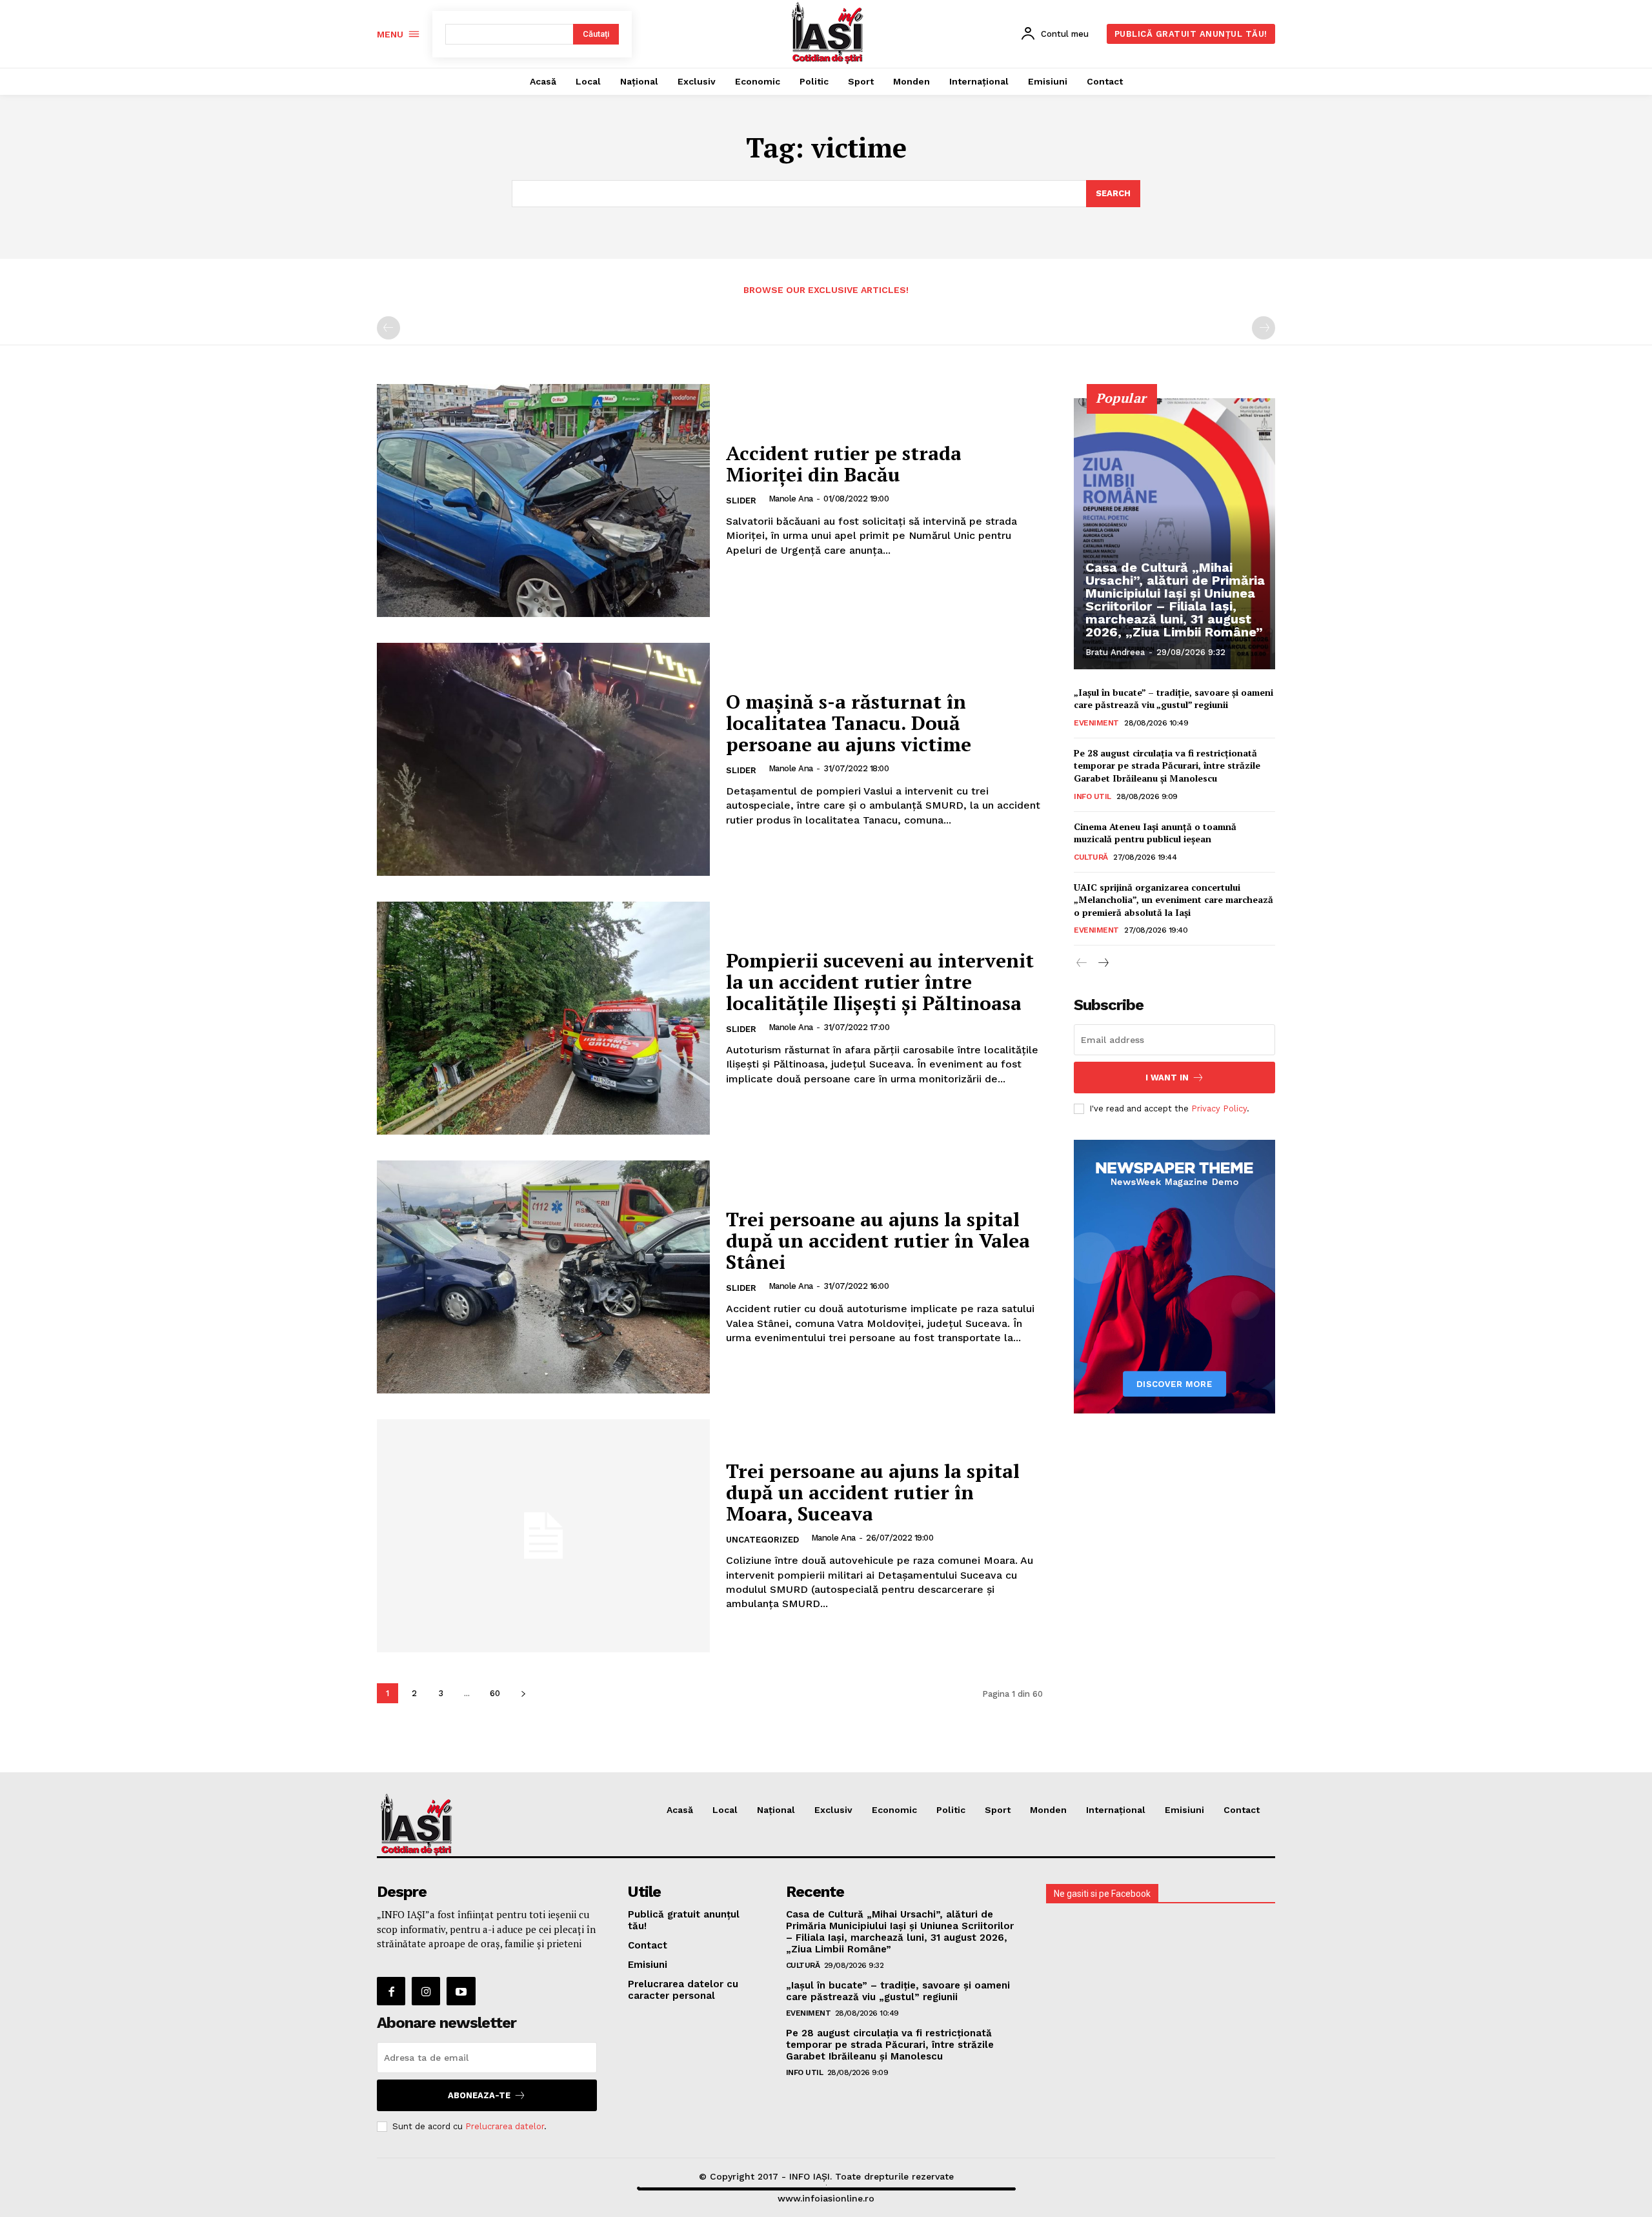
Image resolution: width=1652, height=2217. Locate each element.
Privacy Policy (1219, 1108)
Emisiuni (1184, 1810)
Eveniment (1096, 723)
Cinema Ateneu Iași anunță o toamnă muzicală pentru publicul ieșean (1155, 833)
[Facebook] (391, 1991)
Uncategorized (762, 1540)
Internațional (1116, 1810)
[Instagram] (426, 1991)
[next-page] (523, 1693)
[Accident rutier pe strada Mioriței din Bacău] (543, 501)
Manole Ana (791, 499)
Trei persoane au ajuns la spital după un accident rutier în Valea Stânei (878, 1240)
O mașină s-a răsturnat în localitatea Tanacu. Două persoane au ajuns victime (849, 723)
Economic (894, 1810)
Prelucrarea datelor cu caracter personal (683, 1990)
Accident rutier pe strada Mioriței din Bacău (844, 464)
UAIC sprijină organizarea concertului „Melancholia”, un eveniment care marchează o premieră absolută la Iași (1174, 900)
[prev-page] (388, 328)
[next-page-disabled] (1264, 328)
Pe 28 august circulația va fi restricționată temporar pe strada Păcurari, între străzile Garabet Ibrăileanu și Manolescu (1167, 765)
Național (776, 1810)
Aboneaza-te (479, 2095)
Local (725, 1810)
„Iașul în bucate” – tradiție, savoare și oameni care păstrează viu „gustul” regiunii (1174, 699)
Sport (998, 1810)
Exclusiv (833, 1810)
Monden (1048, 1810)
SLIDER (741, 501)
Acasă (680, 1810)
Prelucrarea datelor (505, 2126)
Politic (951, 1810)
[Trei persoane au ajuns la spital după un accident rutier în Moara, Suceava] (543, 1536)
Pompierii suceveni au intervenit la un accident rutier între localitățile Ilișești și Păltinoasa (880, 982)
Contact (1242, 1810)
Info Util (1093, 796)
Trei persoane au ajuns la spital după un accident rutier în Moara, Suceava (873, 1492)
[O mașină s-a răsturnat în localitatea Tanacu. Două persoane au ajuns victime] (543, 759)
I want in (1167, 1078)
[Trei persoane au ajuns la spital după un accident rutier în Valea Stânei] (543, 1277)
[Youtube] (461, 1991)
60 (495, 1693)
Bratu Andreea (1115, 652)
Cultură (1091, 857)
